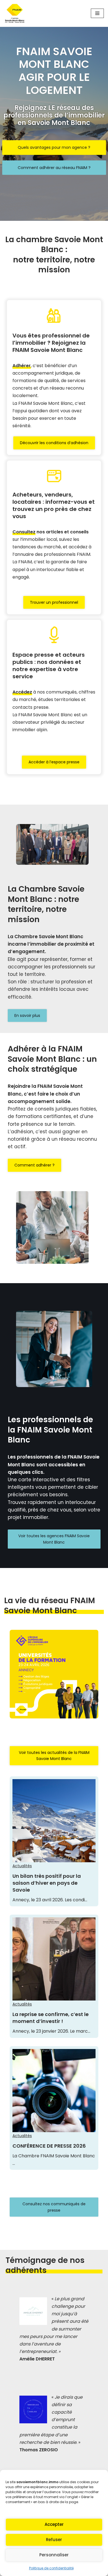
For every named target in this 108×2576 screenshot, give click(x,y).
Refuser (54, 2540)
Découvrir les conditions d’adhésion (54, 443)
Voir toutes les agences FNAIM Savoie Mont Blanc (54, 1539)
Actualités (22, 1866)
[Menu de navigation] (97, 13)
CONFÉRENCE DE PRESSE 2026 (49, 2146)
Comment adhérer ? (34, 1165)
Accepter (54, 2524)
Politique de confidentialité (51, 2568)
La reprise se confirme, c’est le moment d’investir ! (51, 2018)
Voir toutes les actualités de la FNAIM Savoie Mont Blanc (54, 1756)
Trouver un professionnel (54, 602)
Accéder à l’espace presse (54, 762)
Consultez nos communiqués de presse (54, 2207)
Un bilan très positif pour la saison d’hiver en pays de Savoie (47, 1883)
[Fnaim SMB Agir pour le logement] (17, 13)
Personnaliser (54, 2555)
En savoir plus (27, 1015)
